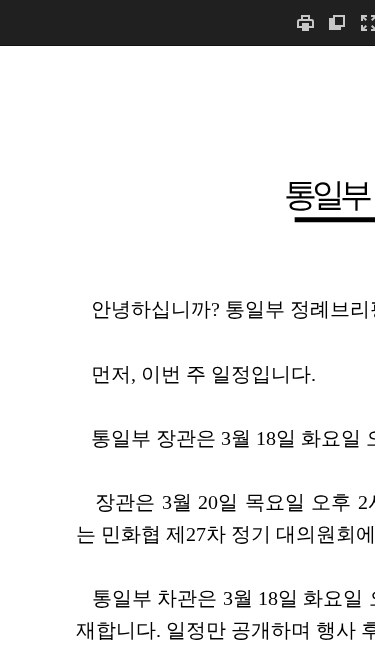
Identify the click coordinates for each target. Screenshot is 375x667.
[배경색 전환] (337, 22)
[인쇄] (305, 22)
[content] (187, 356)
